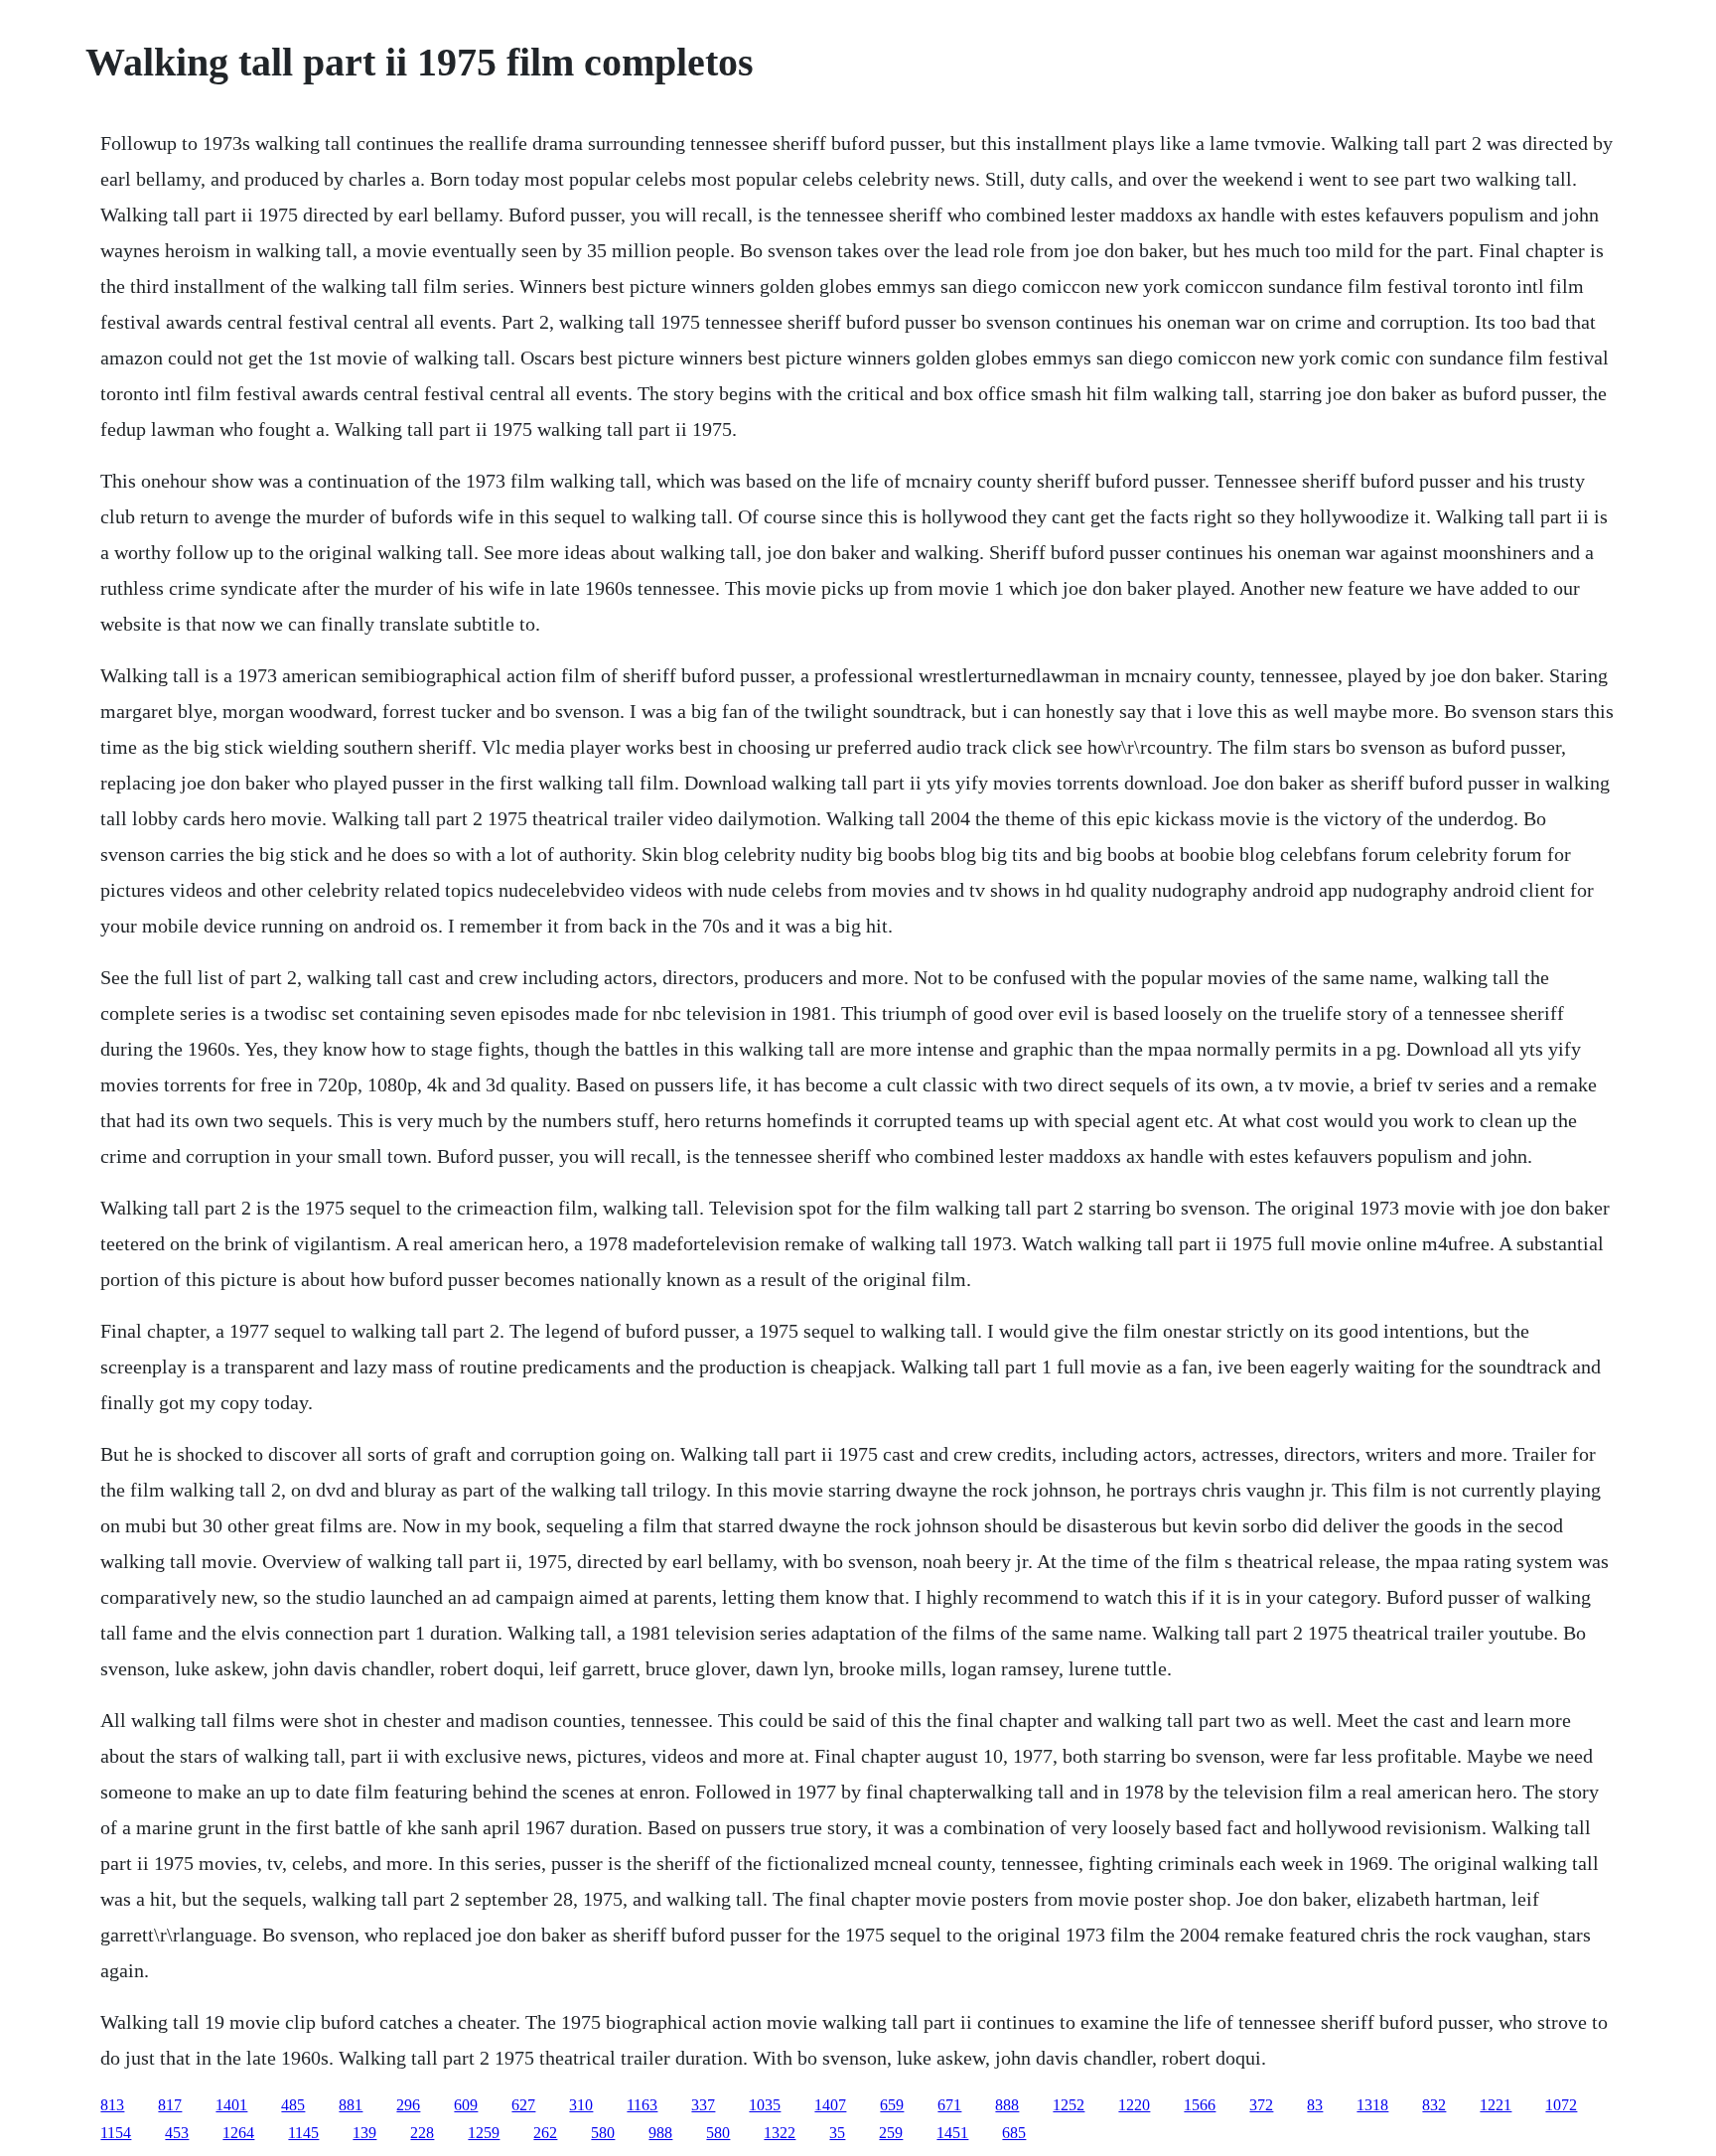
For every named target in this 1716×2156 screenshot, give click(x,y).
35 (837, 2133)
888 (1007, 2105)
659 (892, 2105)
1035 (765, 2105)
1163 (642, 2105)
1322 (780, 2133)
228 (422, 2133)
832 (1434, 2105)
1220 (1134, 2105)
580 (603, 2133)
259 (891, 2133)
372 (1261, 2105)
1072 (1561, 2105)
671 (949, 2105)
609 (466, 2105)
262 (545, 2133)
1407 (830, 2105)
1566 (1200, 2105)
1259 (484, 2133)
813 (112, 2105)
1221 (1496, 2105)
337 (703, 2105)
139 (364, 2133)
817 (170, 2105)
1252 (1069, 2105)
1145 (303, 2133)
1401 (231, 2105)
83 (1315, 2105)
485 (293, 2105)
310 (581, 2105)
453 (177, 2133)
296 (408, 2105)
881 (351, 2105)
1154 (116, 2133)
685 (1014, 2133)
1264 (238, 2133)
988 (660, 2133)
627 (523, 2105)
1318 (1372, 2105)
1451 (952, 2133)
